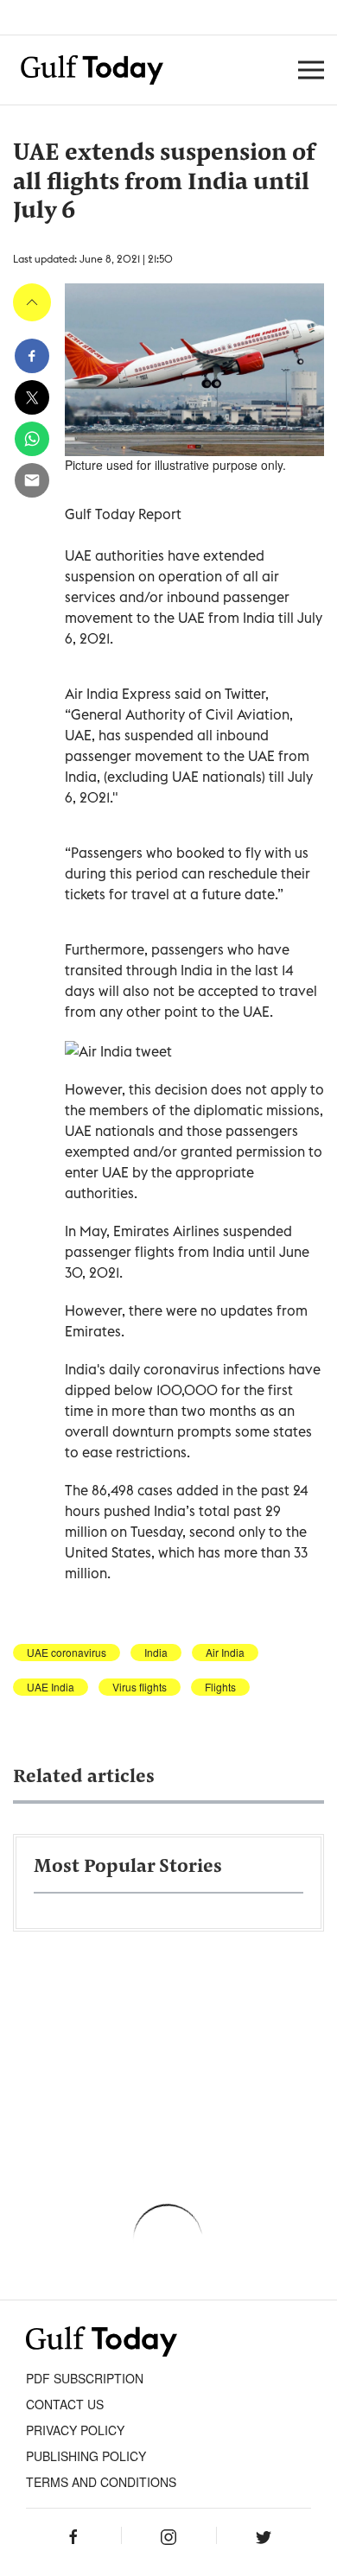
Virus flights (140, 1687)
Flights (220, 1687)
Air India (225, 1653)
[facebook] (32, 356)
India (156, 1653)
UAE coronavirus (67, 1653)
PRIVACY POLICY (75, 2430)
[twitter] (32, 397)
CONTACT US (65, 2404)
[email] (32, 480)
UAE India (51, 1687)
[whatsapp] (32, 439)
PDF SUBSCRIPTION (85, 2378)
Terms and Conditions (101, 2482)
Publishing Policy (86, 2456)
